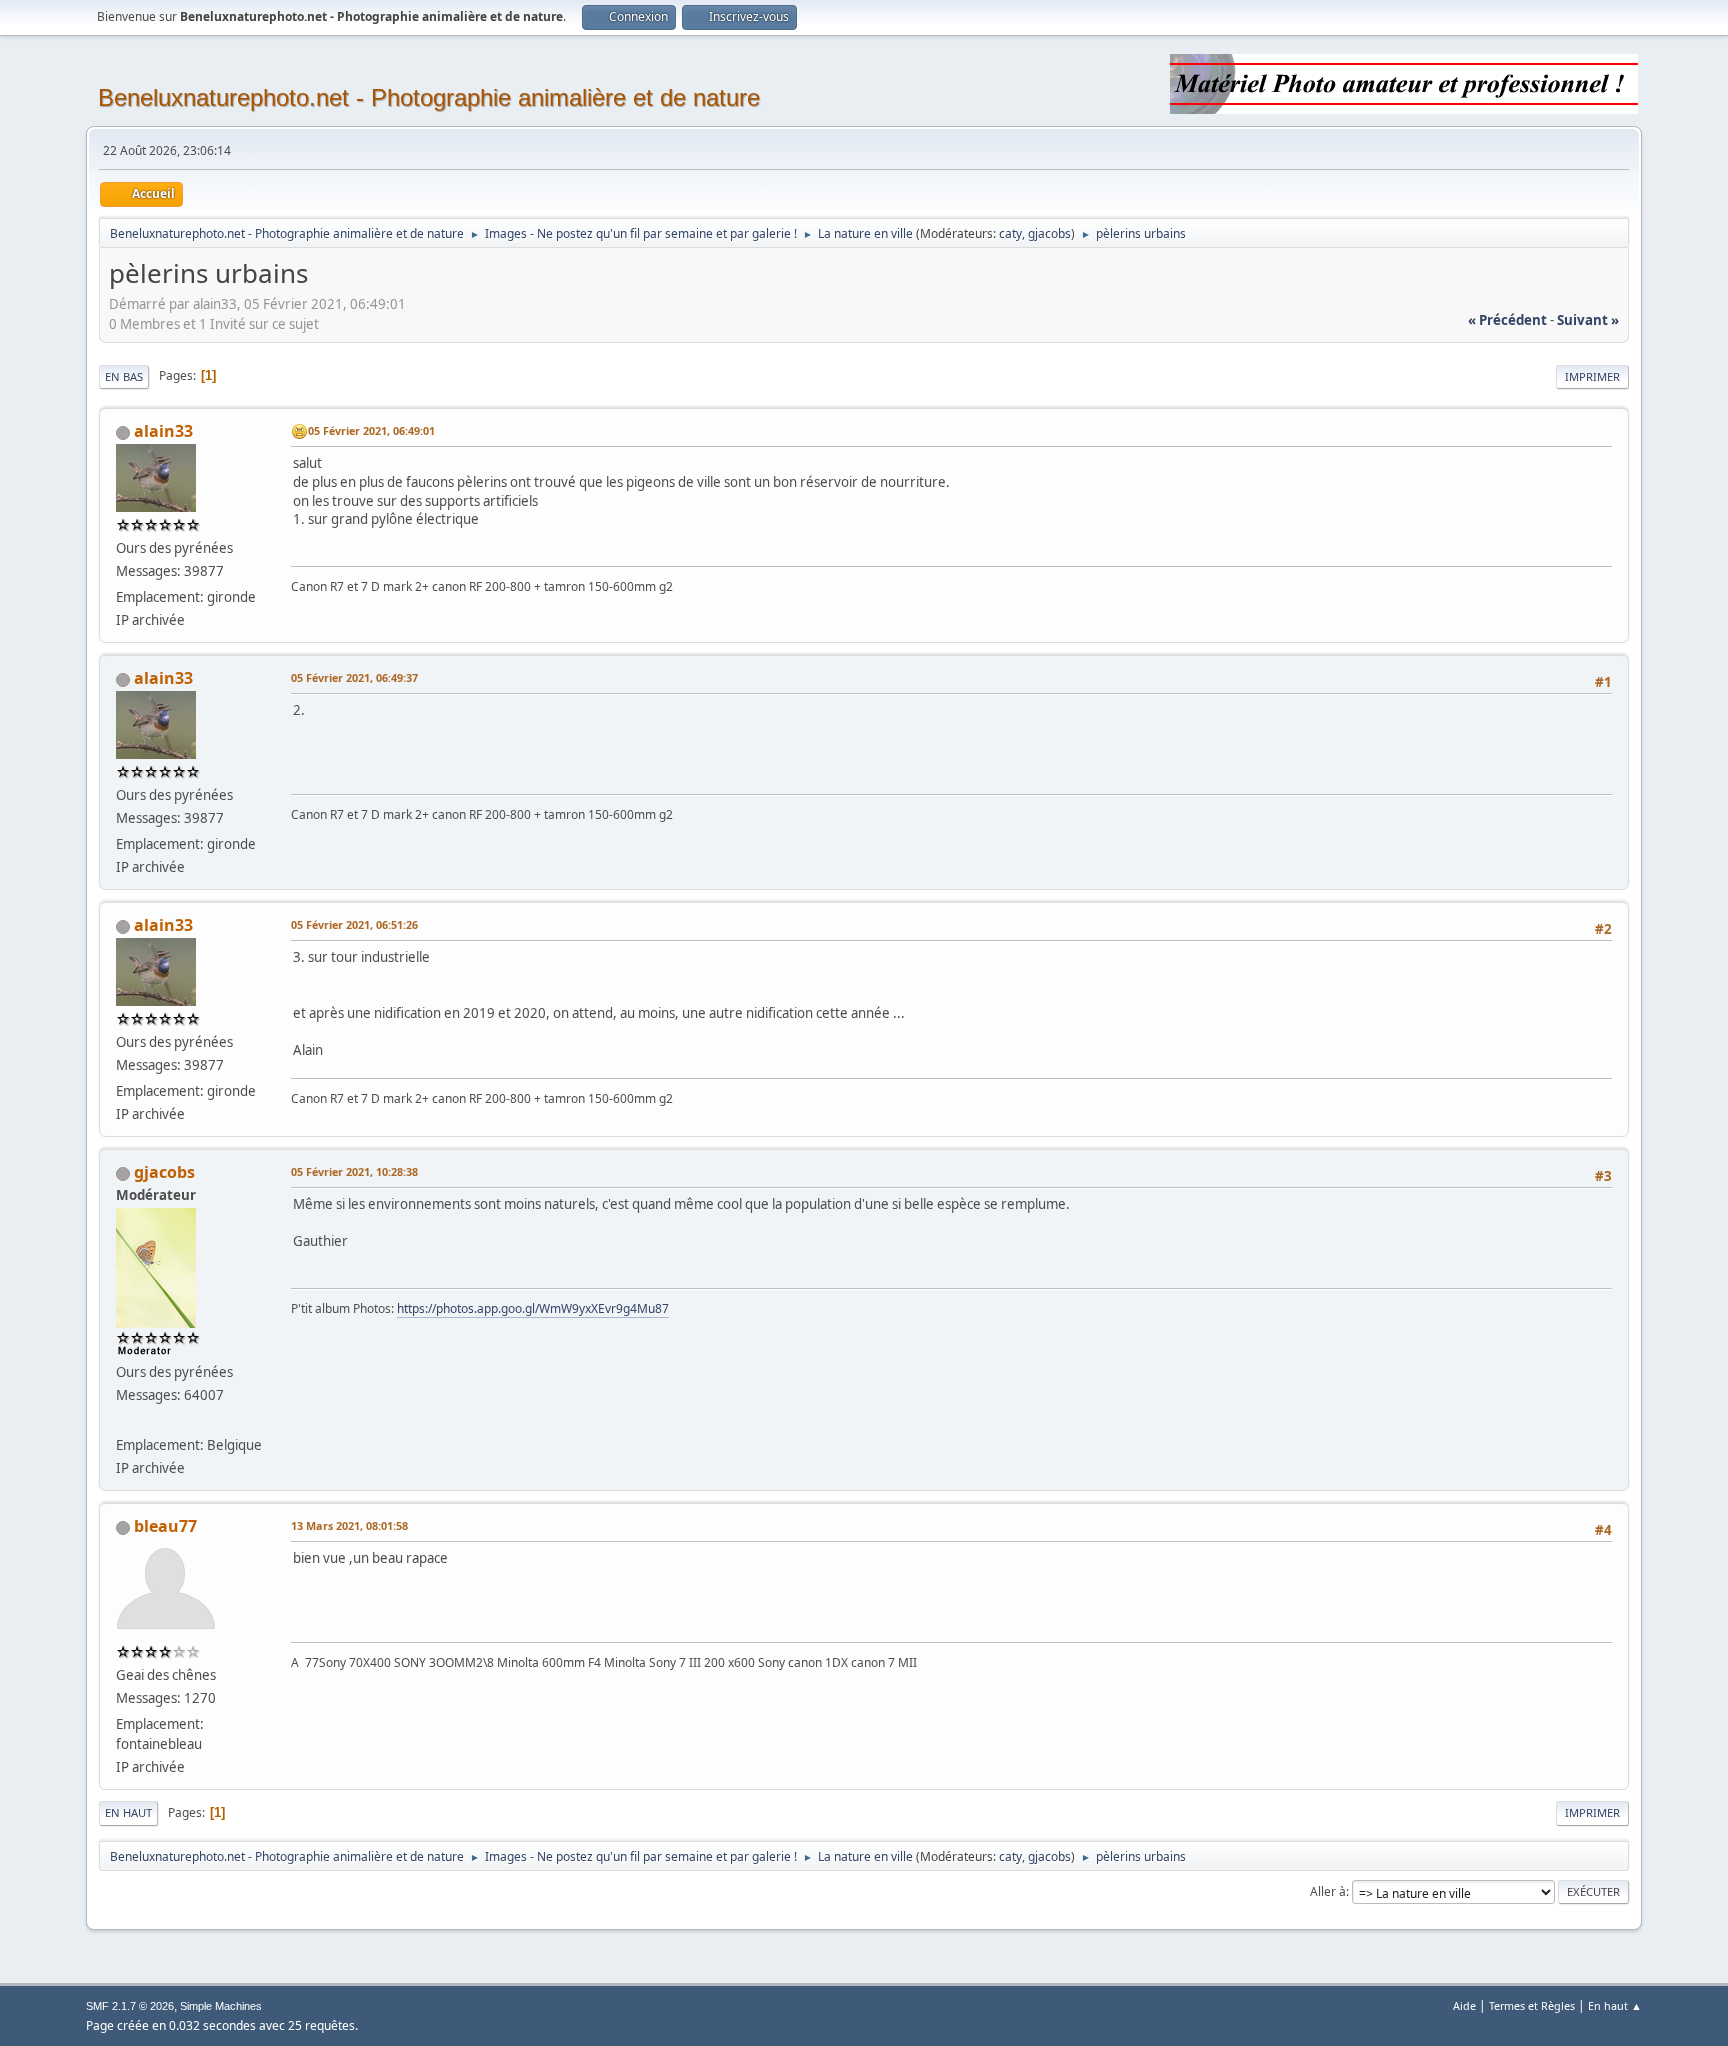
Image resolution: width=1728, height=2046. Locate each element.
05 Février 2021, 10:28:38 (354, 1171)
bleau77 (165, 1526)
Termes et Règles (1532, 2005)
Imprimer (1592, 376)
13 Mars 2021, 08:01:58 (349, 1525)
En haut (128, 1812)
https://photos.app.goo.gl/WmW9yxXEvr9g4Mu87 (533, 1308)
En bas (124, 376)
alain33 (163, 431)
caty (1010, 233)
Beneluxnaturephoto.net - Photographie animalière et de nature (429, 97)
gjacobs (1049, 233)
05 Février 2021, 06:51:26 (354, 924)
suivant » (1588, 320)
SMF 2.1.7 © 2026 (130, 2006)
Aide (1464, 2005)
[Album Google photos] (124, 1421)
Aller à (1328, 1891)
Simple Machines (221, 2006)
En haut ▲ (1615, 2005)
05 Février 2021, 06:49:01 (371, 430)
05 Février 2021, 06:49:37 (354, 677)
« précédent (1507, 320)
